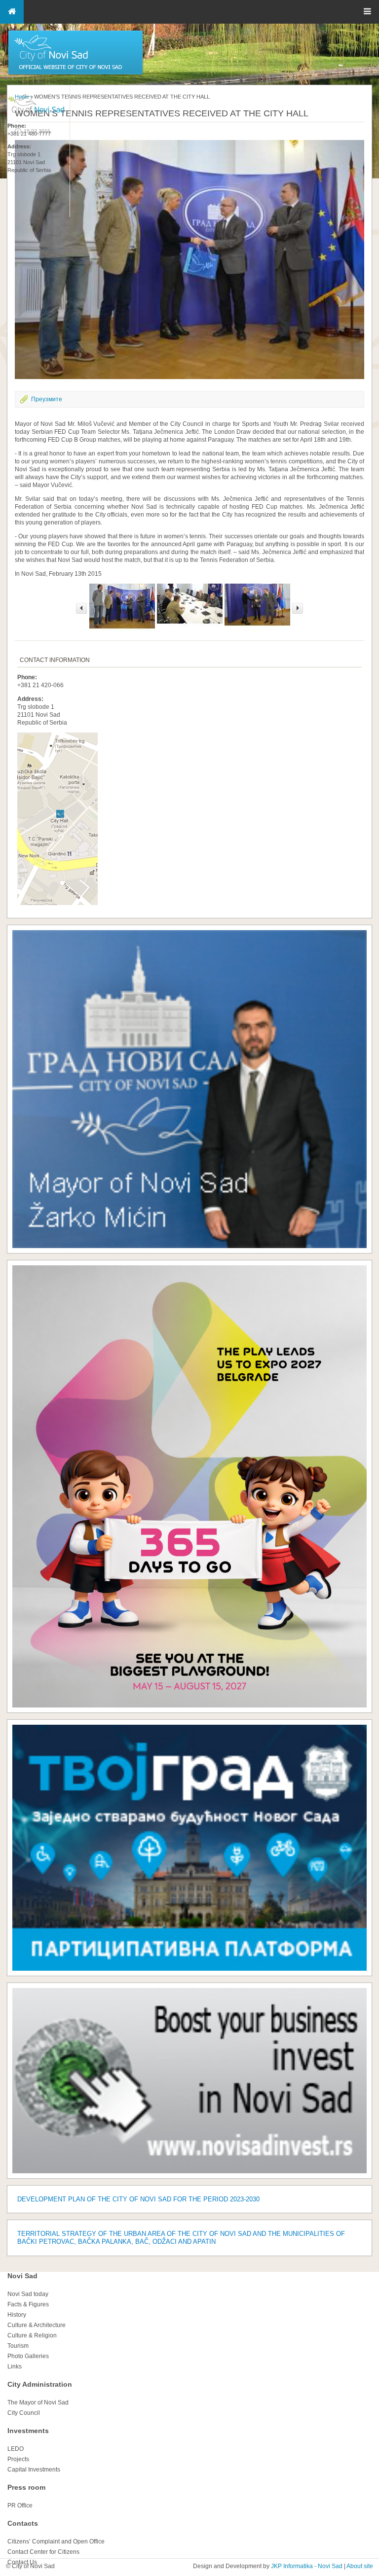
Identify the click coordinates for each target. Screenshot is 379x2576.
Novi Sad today (28, 2294)
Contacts (23, 2523)
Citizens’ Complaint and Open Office (56, 2541)
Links (15, 2367)
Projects (18, 2459)
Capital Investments (34, 2470)
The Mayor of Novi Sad (38, 2402)
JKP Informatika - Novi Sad (307, 2566)
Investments (28, 2431)
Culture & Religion (32, 2335)
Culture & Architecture (37, 2325)
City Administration (40, 2384)
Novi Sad (22, 2276)
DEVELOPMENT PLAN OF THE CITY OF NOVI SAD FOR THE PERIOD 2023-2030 (138, 2199)
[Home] (76, 74)
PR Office (20, 2506)
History (17, 2315)
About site (360, 2566)
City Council (24, 2413)
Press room (26, 2487)
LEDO (16, 2449)
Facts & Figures (28, 2304)
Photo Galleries (28, 2356)
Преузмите (47, 399)
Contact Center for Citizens (43, 2552)
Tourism (18, 2346)
